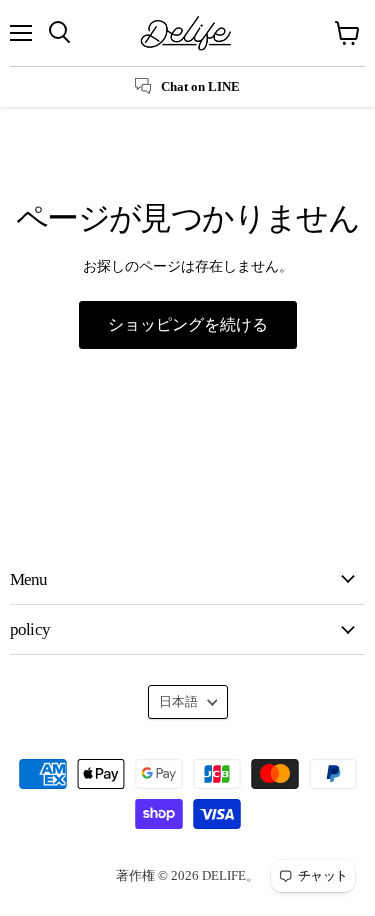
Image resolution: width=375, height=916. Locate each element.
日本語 (178, 701)
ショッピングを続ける (188, 324)
